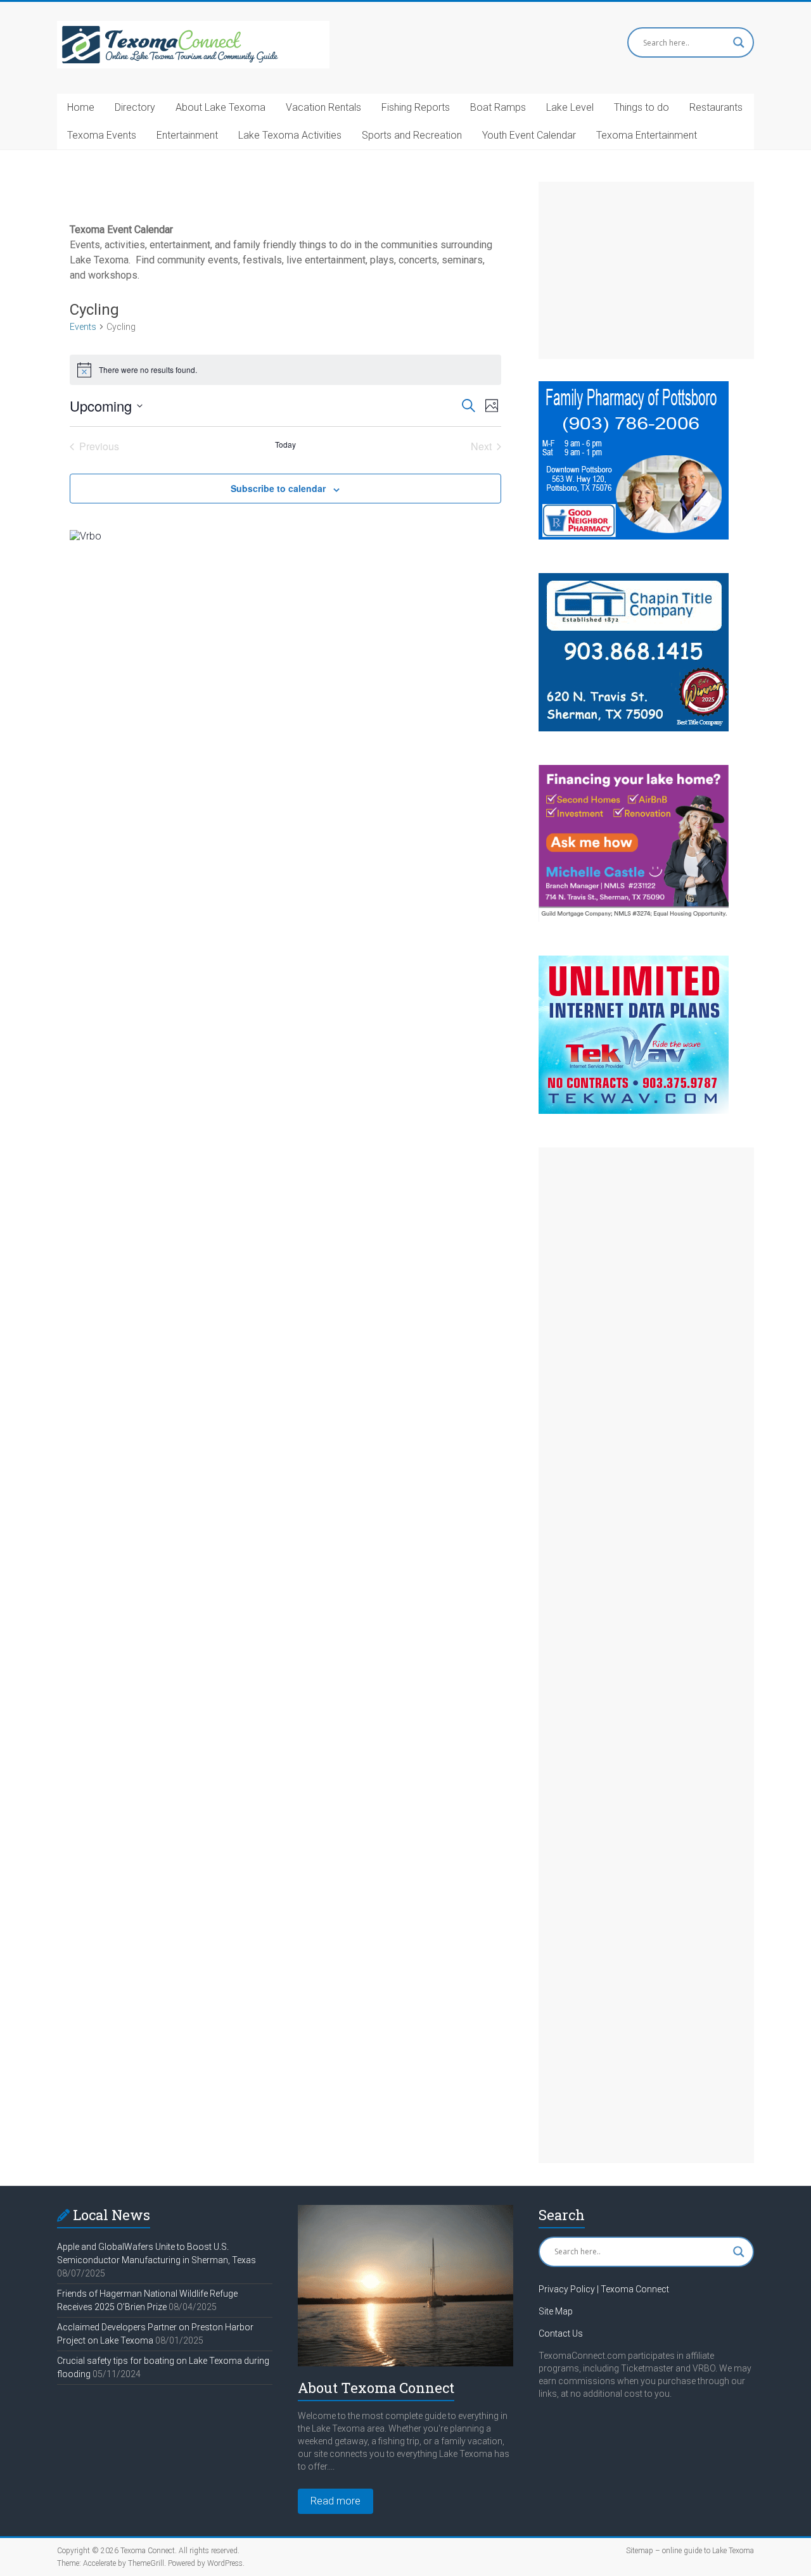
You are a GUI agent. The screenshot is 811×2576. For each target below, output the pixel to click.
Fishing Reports (416, 107)
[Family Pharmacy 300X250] (634, 387)
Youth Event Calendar (529, 135)
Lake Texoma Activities (290, 135)
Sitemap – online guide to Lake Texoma (690, 2551)
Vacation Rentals (323, 107)
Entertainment (187, 135)
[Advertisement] (646, 270)
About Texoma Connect (376, 2388)
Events (83, 327)
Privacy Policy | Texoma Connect (604, 2289)
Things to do (642, 107)
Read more (335, 2501)
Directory (135, 107)
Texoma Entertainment (647, 135)
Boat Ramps (498, 107)
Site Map (556, 2311)
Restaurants (716, 107)
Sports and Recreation (412, 135)
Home (81, 107)
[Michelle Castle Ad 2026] (634, 771)
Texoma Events (102, 135)
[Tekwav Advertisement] (634, 962)
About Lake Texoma (220, 107)
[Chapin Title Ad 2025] (634, 579)
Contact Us (561, 2333)
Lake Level (570, 107)
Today (285, 445)
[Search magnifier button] (739, 42)
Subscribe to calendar (278, 488)
